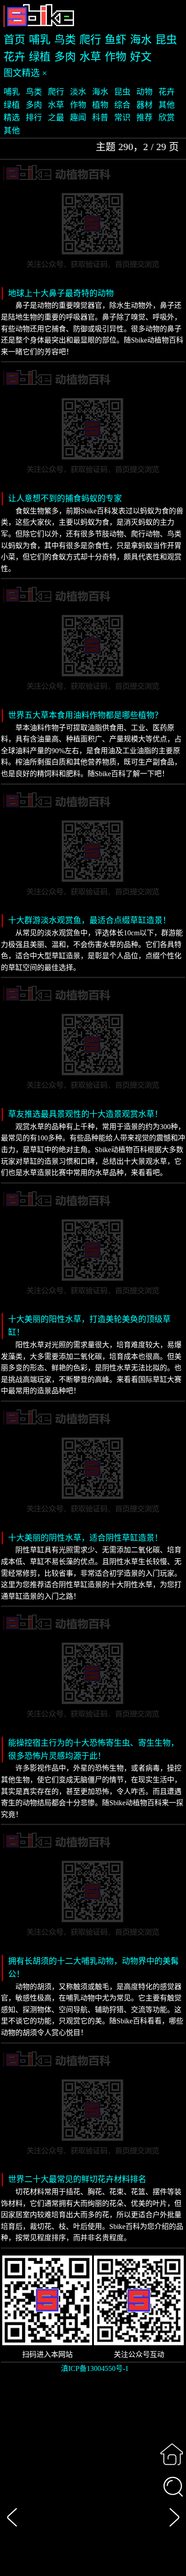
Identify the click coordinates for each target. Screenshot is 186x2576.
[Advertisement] (93, 2480)
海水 (141, 40)
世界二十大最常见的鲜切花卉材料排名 (77, 2179)
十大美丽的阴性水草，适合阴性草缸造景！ (85, 1538)
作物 (116, 57)
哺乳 (40, 40)
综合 (122, 105)
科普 (100, 118)
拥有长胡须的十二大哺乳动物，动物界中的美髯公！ (93, 1968)
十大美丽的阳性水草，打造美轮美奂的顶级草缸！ (89, 1326)
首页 (14, 40)
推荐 (144, 118)
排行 (34, 118)
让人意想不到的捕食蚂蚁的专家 (65, 499)
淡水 (78, 92)
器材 (144, 105)
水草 (90, 57)
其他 (167, 105)
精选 (12, 118)
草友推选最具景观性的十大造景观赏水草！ (85, 1114)
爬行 (90, 40)
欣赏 (167, 118)
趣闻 (78, 118)
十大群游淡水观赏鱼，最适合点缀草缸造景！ (89, 920)
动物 (144, 92)
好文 (141, 57)
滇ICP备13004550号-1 (95, 2368)
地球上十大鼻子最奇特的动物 (61, 293)
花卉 (14, 57)
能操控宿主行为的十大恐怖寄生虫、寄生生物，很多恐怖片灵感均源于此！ (93, 1750)
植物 (100, 105)
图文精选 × (25, 73)
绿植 (40, 57)
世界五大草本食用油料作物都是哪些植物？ (85, 715)
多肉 (65, 57)
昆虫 (166, 40)
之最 (56, 118)
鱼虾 (116, 40)
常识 (122, 118)
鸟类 (65, 40)
